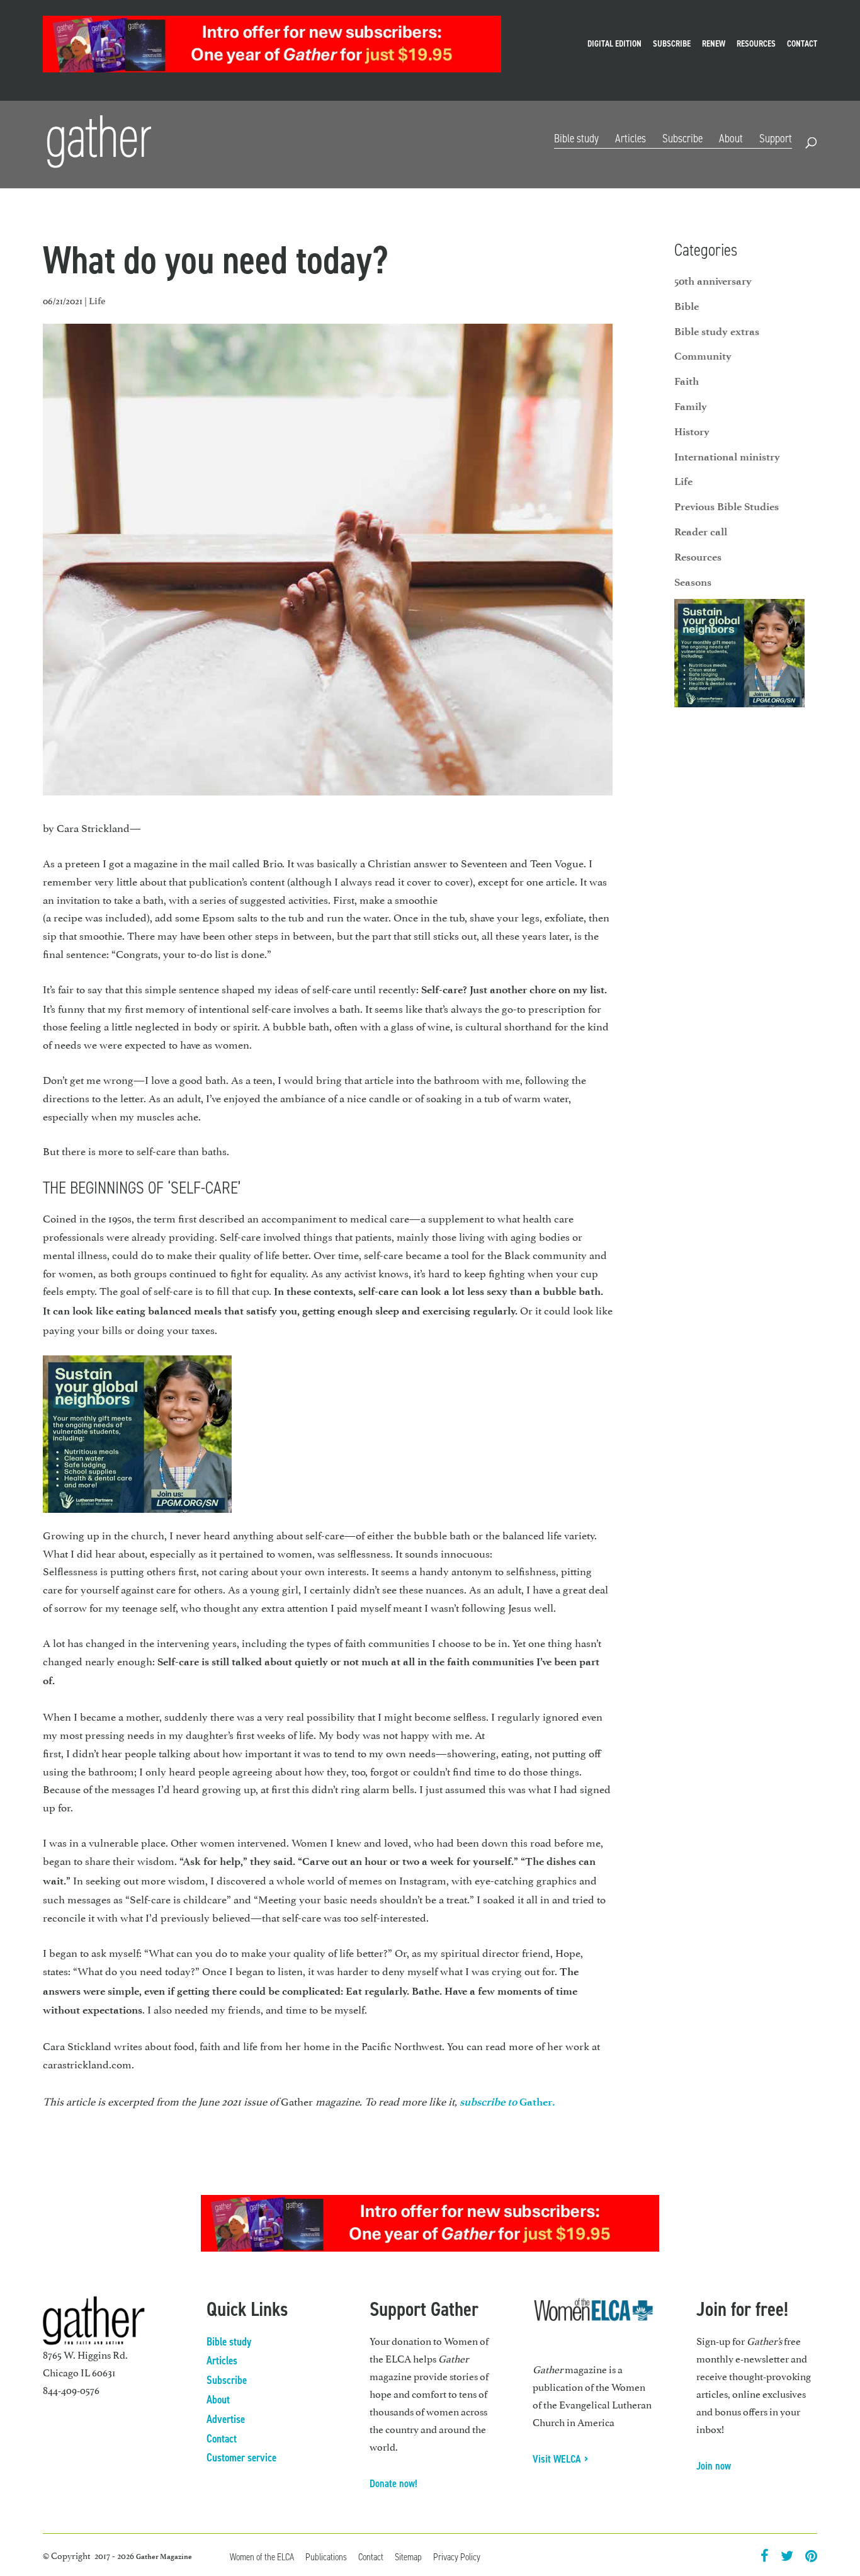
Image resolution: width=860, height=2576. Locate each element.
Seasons (693, 582)
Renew (714, 45)
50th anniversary (713, 281)
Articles (631, 138)
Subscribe (672, 45)
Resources (756, 45)
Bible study (576, 138)
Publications (326, 2557)
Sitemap (408, 2557)
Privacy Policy (457, 2557)
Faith (687, 381)
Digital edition (614, 45)
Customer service (241, 2458)
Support (776, 138)
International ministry (727, 457)
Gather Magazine (164, 2556)
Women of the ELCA (262, 2557)
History (692, 431)
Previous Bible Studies (727, 506)
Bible (687, 306)
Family (691, 406)
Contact (802, 45)
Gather (536, 2102)
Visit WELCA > (561, 2459)
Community (703, 356)
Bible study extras (717, 331)
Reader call (701, 532)
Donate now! (393, 2483)
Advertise (226, 2419)
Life (97, 301)
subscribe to (489, 2102)
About (731, 138)
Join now (714, 2466)
